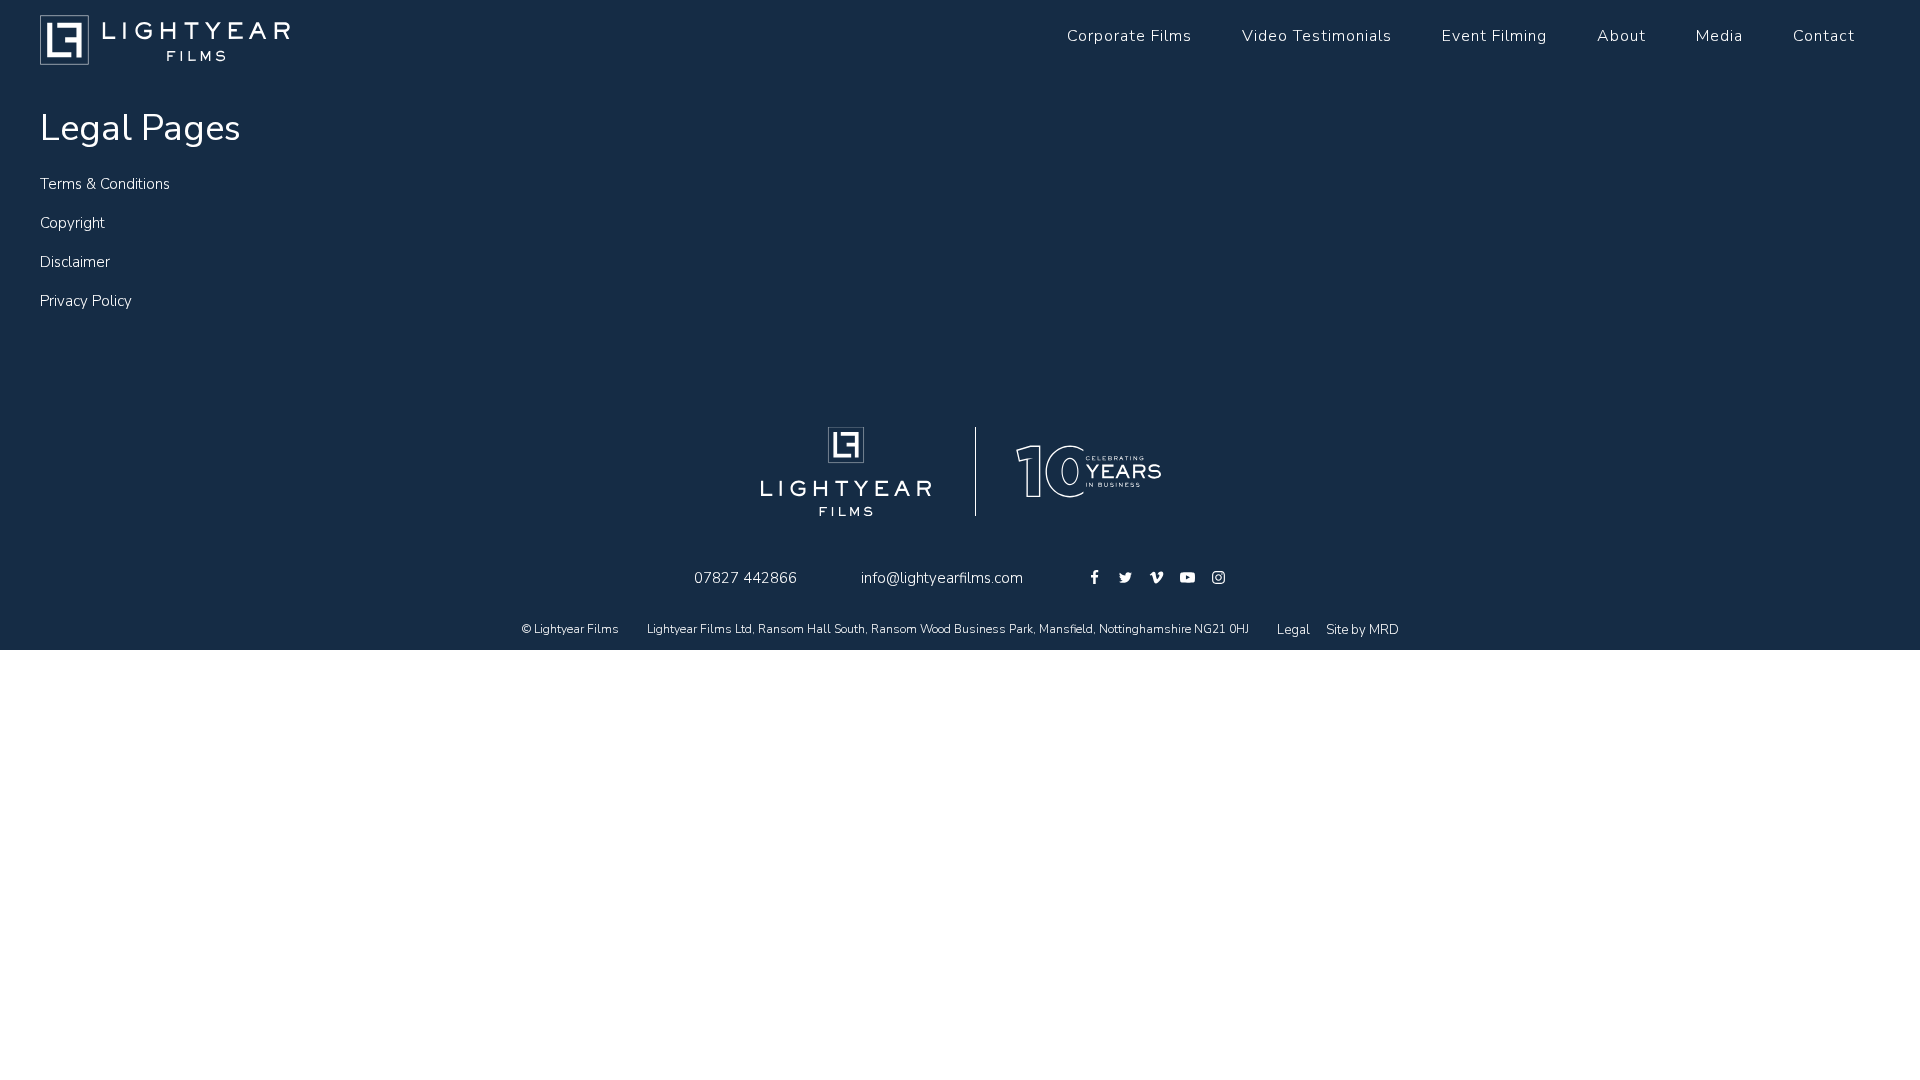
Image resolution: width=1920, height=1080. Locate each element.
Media (1719, 36)
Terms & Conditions (105, 184)
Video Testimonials (1317, 36)
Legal (1293, 630)
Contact (1824, 36)
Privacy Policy (86, 301)
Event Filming (1494, 36)
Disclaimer (75, 262)
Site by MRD (1362, 630)
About (1621, 36)
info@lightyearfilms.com (942, 578)
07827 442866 (745, 578)
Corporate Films (1129, 36)
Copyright (72, 223)
